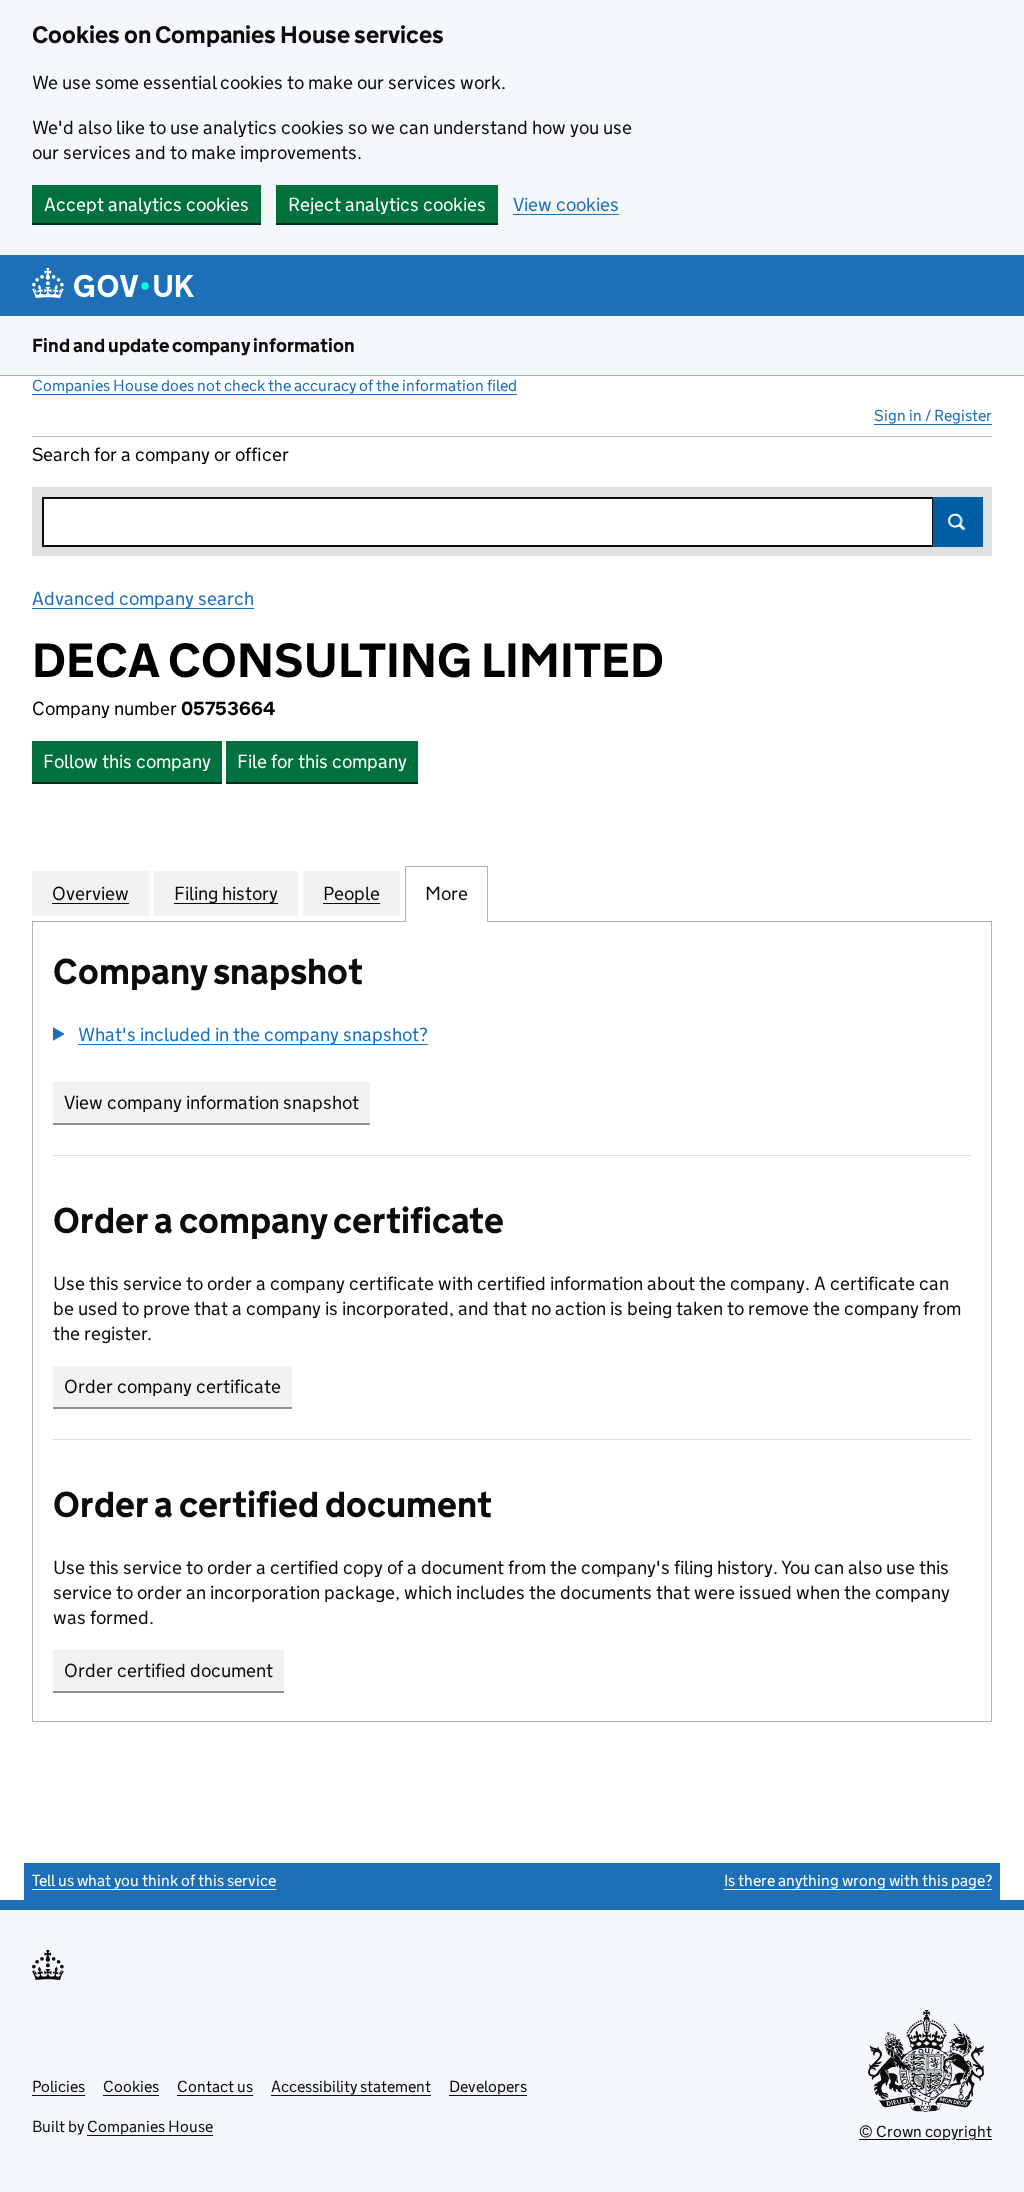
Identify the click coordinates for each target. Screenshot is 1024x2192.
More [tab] (446, 893)
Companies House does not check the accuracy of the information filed (274, 385)
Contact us (215, 2086)
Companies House (150, 2126)
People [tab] (351, 893)
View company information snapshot (217, 1102)
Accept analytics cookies (146, 204)
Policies (58, 2086)
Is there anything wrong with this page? (858, 1880)
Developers (488, 2086)
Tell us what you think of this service (154, 1880)
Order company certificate (172, 1386)
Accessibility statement (351, 2086)
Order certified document (168, 1670)
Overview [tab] (90, 893)
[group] (512, 1037)
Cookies (131, 2086)
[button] (240, 1034)
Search (958, 522)
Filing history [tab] (226, 893)
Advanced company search (143, 598)
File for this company (322, 761)
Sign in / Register (933, 415)
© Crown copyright (925, 2131)
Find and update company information (193, 345)
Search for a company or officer (160, 454)
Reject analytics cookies (387, 204)
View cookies (566, 204)
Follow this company (127, 761)
